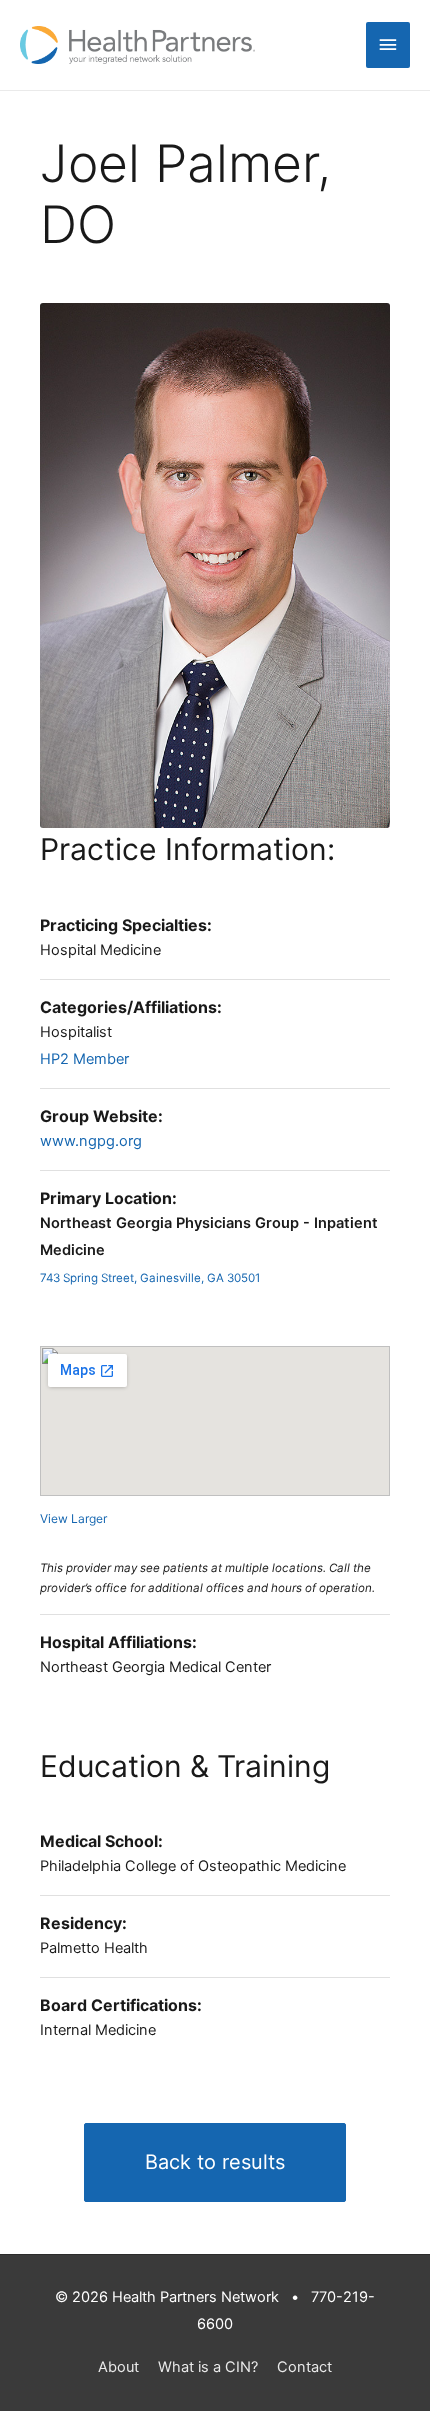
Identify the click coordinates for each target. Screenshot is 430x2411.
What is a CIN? (208, 2367)
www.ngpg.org (91, 1141)
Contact (304, 2367)
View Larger (73, 1518)
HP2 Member (84, 1059)
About (118, 2367)
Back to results (215, 2162)
